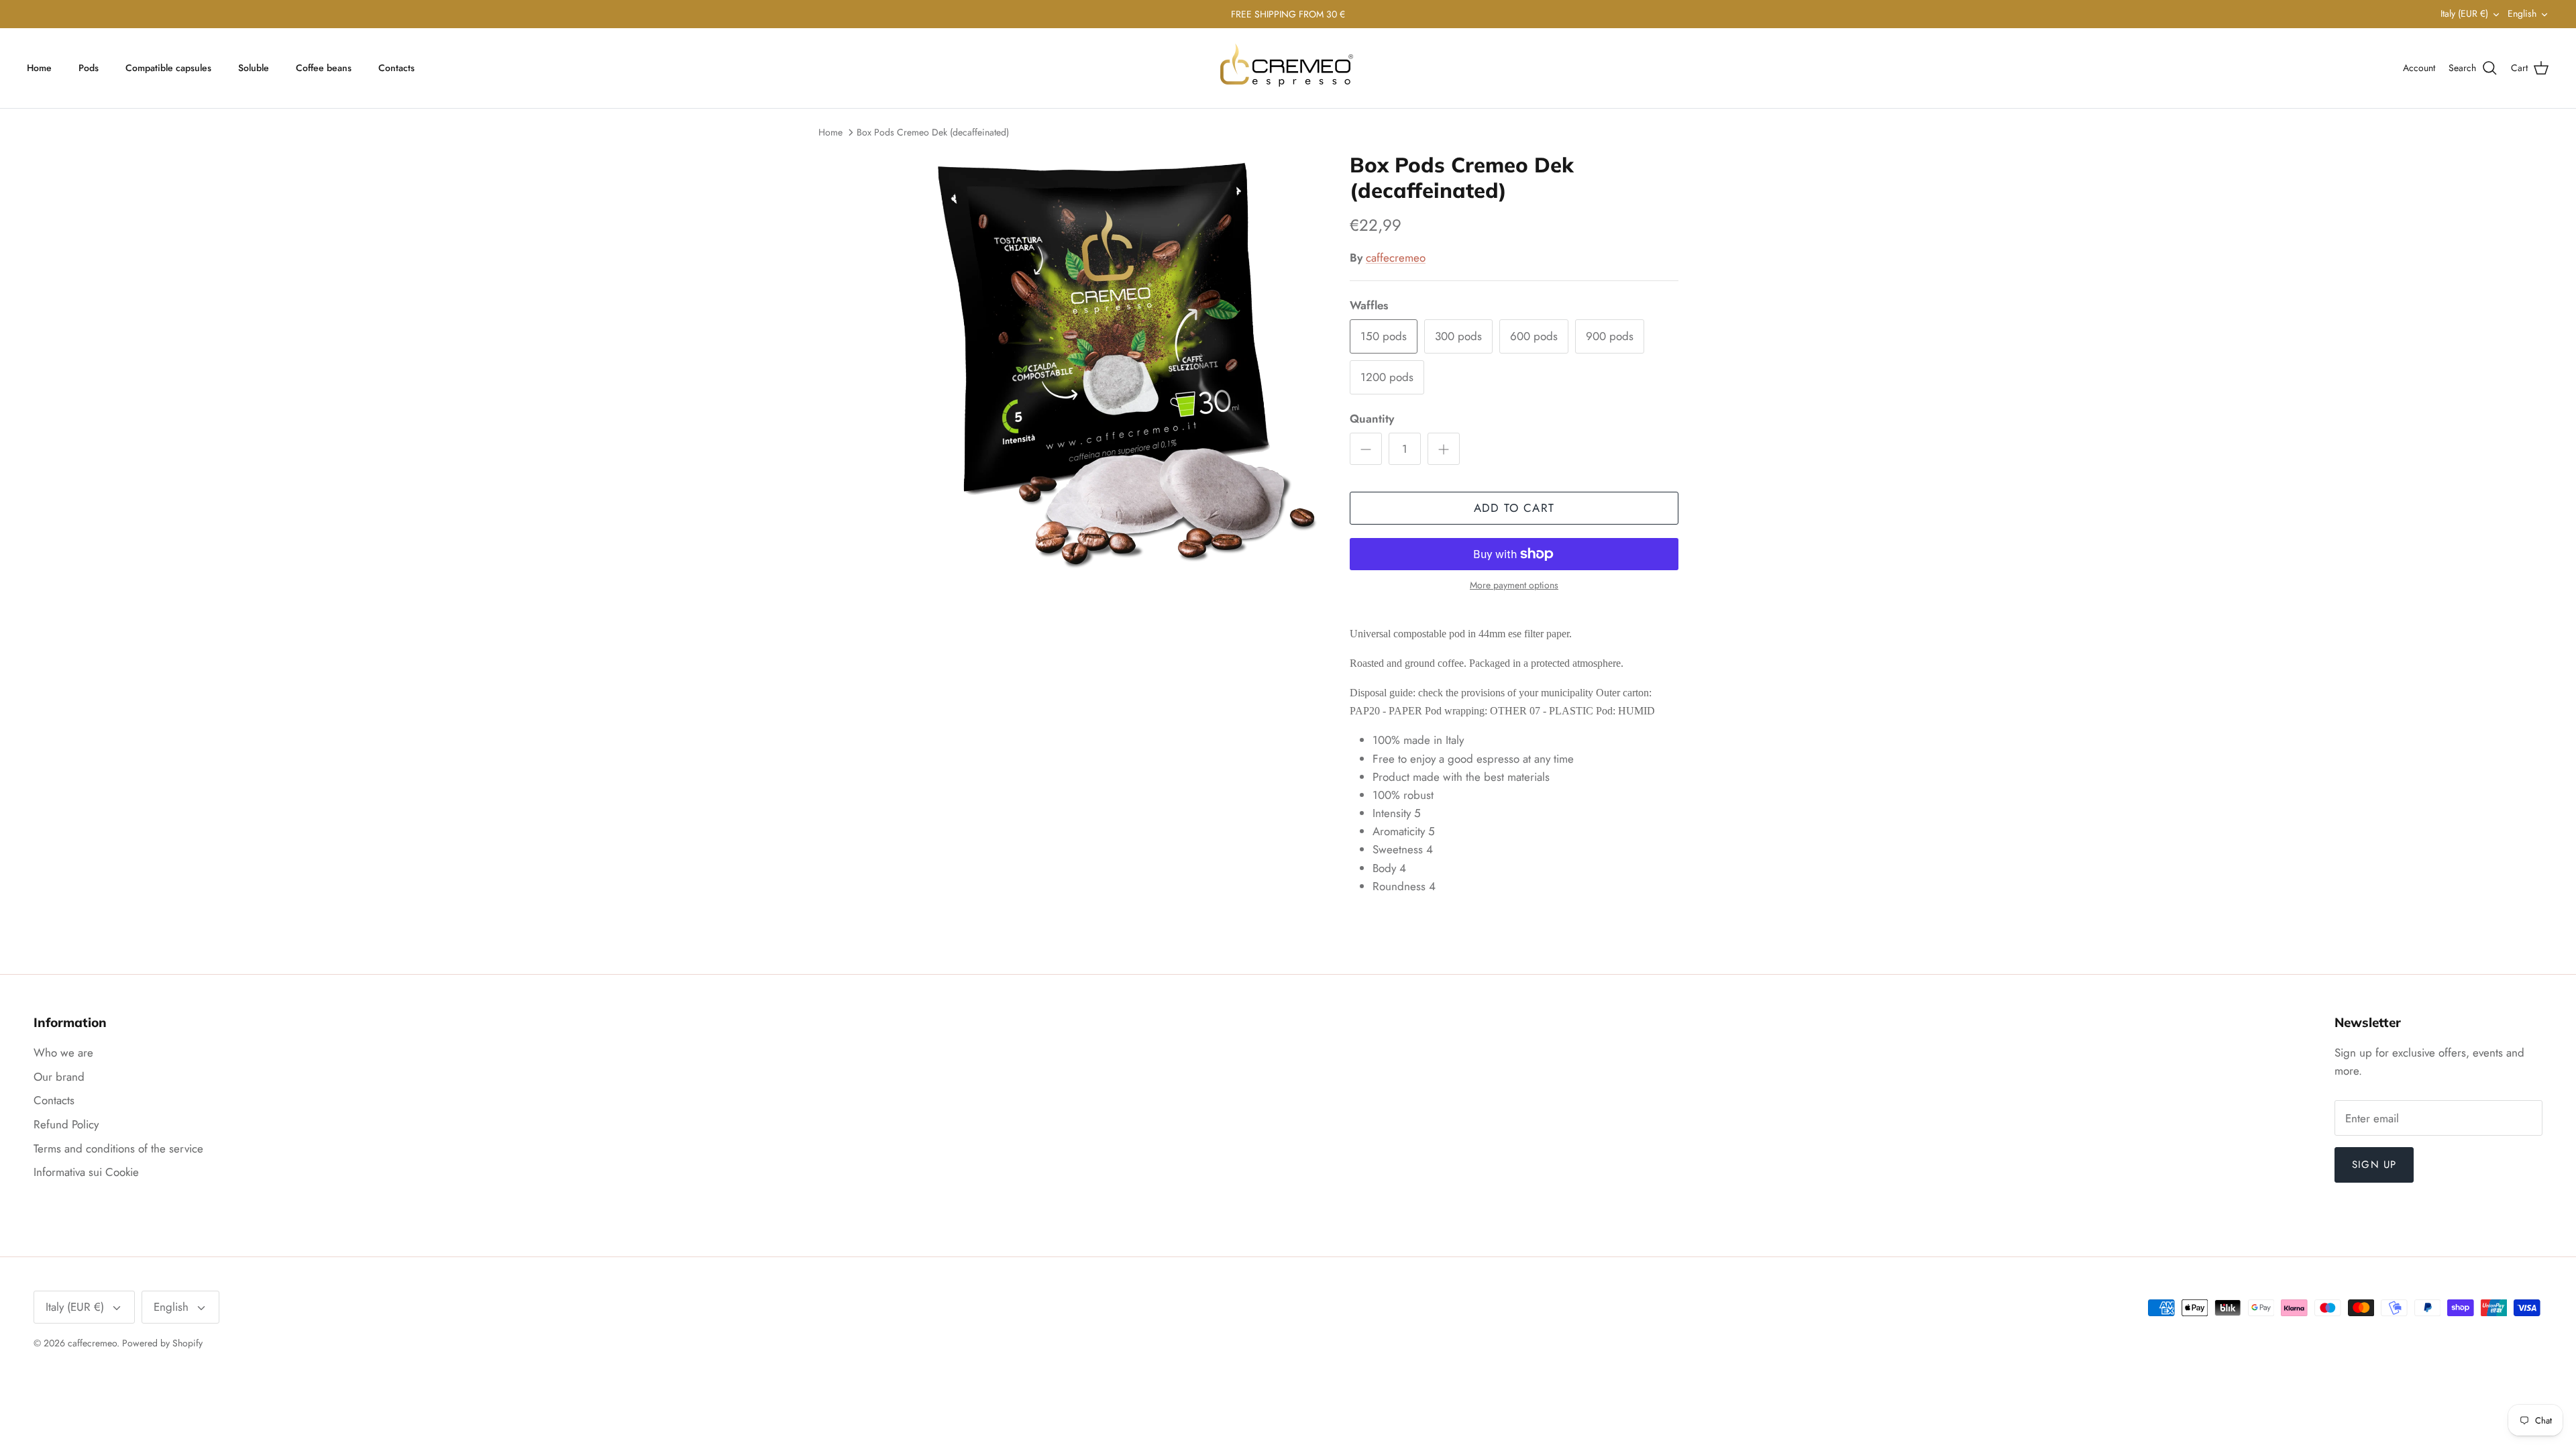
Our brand (59, 1077)
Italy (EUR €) (2464, 13)
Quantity (1372, 419)
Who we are (63, 1053)
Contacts (396, 68)
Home (39, 68)
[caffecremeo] (1288, 68)
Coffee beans (324, 68)
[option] (1109, 364)
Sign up (2374, 1165)
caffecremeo (1396, 258)
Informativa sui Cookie (86, 1172)
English (2522, 13)
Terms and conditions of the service (118, 1148)
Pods (89, 68)
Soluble (254, 68)
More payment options (1514, 585)
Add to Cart (1514, 508)
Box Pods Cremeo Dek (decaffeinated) (933, 132)
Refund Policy (66, 1124)
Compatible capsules (168, 68)
